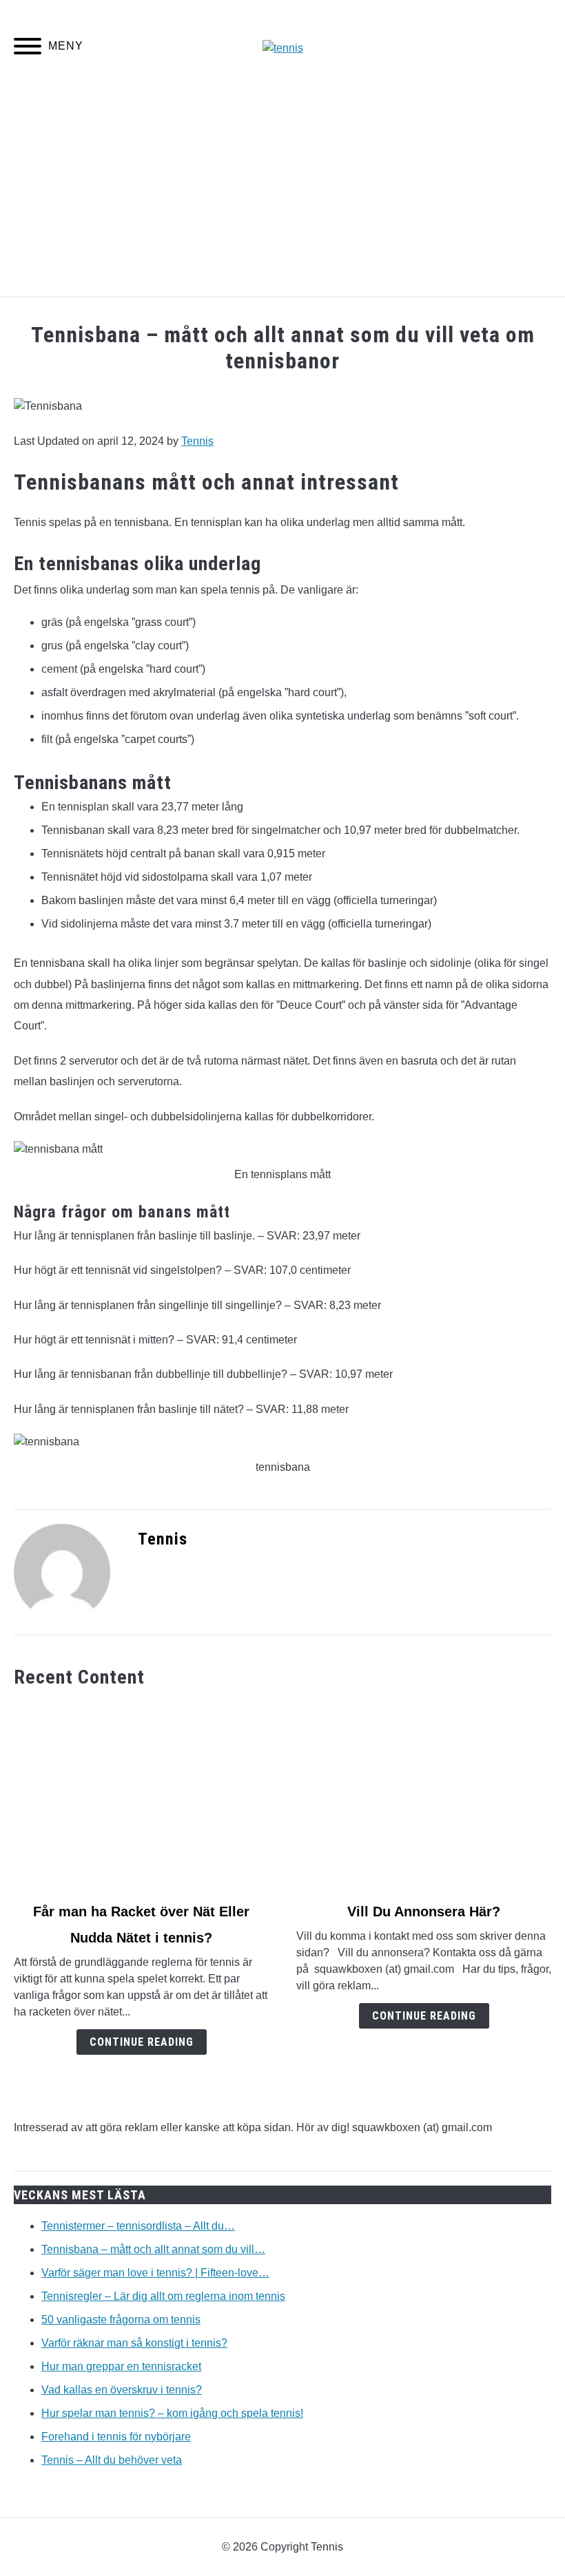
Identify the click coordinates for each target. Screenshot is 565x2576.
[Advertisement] (282, 193)
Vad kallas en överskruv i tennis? (122, 2390)
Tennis (197, 441)
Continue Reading (142, 2042)
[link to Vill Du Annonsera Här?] (424, 1795)
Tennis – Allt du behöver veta (112, 2460)
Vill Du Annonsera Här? (424, 1912)
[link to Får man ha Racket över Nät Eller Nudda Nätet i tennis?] (141, 1795)
